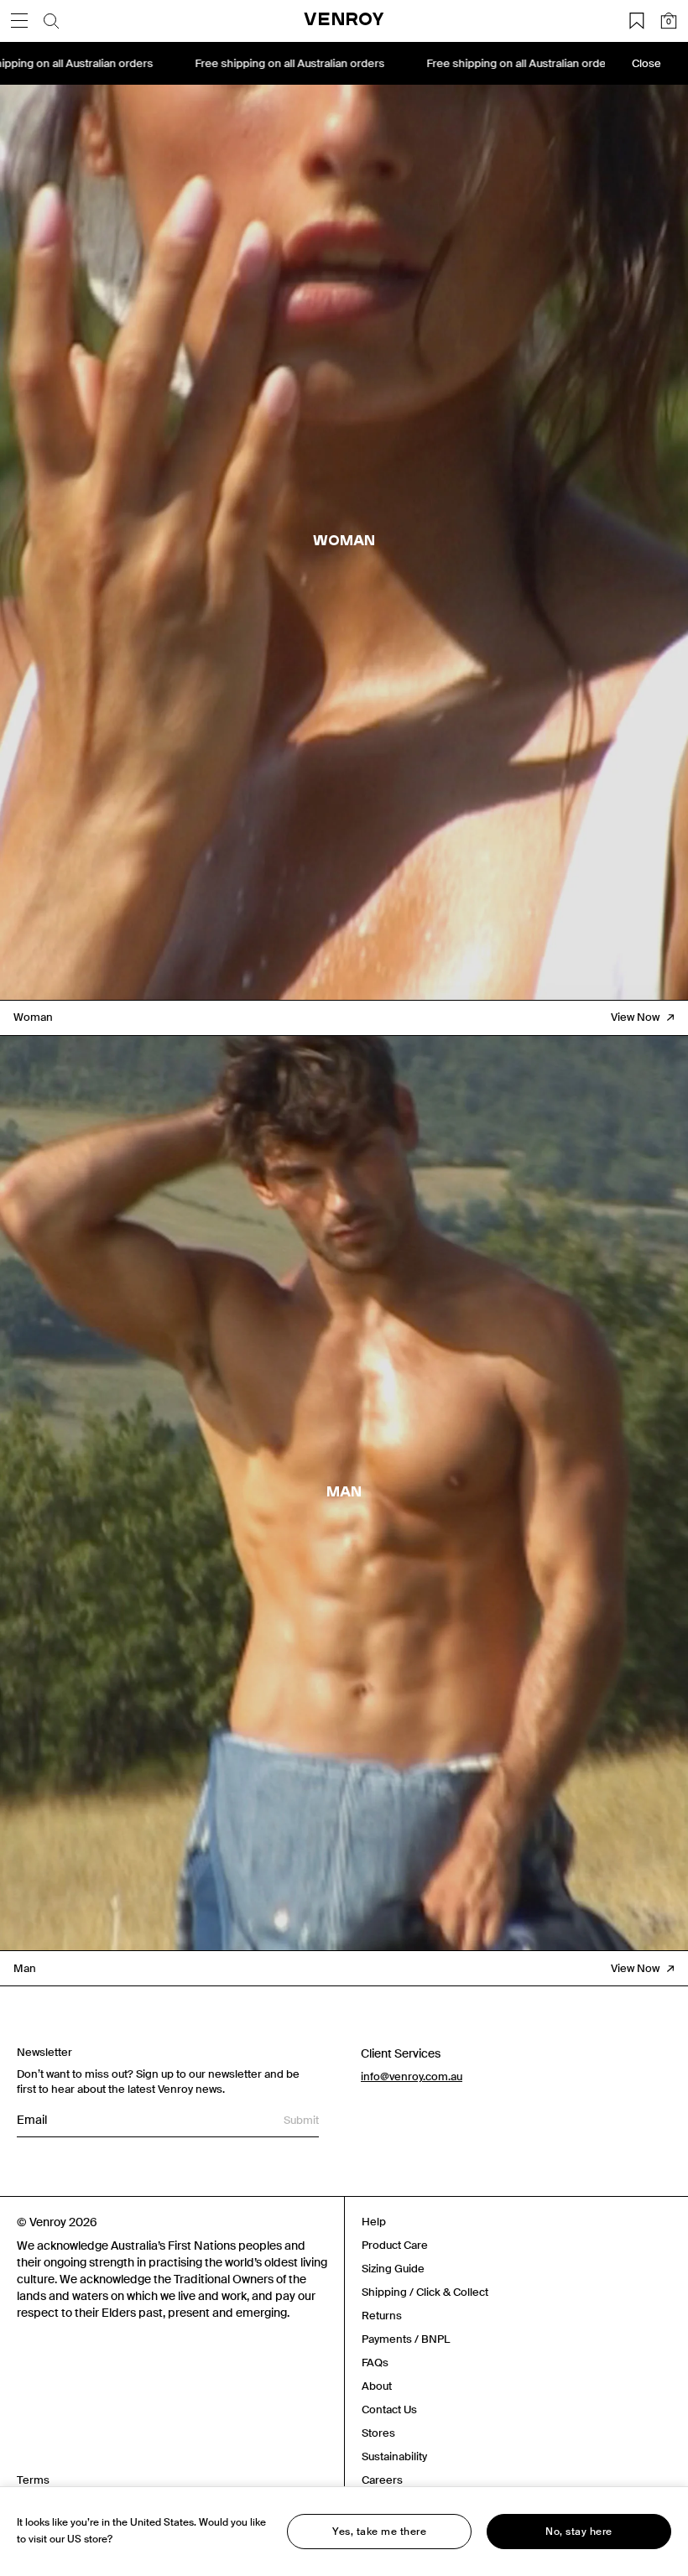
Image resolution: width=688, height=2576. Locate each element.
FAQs (375, 2363)
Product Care (395, 2245)
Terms (33, 2480)
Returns (382, 2316)
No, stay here (579, 2532)
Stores (378, 2433)
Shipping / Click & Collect (425, 2292)
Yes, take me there (379, 2532)
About (377, 2386)
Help (374, 2222)
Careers (382, 2480)
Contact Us (389, 2409)
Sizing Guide (393, 2269)
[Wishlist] (637, 21)
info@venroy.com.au (412, 2076)
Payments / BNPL (406, 2339)
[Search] (51, 21)
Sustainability (394, 2456)
